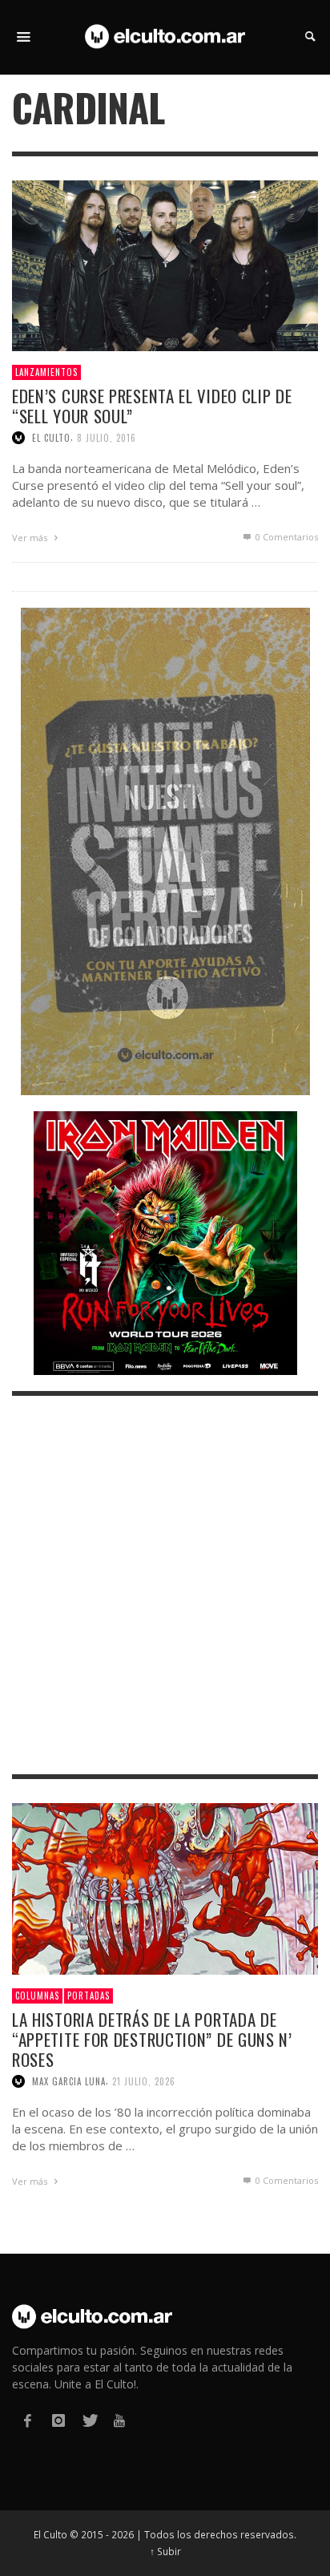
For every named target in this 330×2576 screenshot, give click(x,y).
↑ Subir (165, 2551)
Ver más (31, 538)
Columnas (37, 1996)
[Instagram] (58, 2421)
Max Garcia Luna (69, 2081)
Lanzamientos (46, 372)
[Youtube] (119, 2421)
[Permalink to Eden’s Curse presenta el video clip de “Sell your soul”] (165, 264)
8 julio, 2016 (107, 438)
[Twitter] (89, 2421)
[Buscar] (24, 37)
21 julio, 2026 (144, 2081)
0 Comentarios (286, 537)
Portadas (89, 1996)
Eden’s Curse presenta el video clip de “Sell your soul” (152, 406)
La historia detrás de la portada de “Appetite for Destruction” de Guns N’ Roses (152, 2039)
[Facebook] (27, 2421)
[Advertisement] (165, 1585)
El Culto (51, 438)
